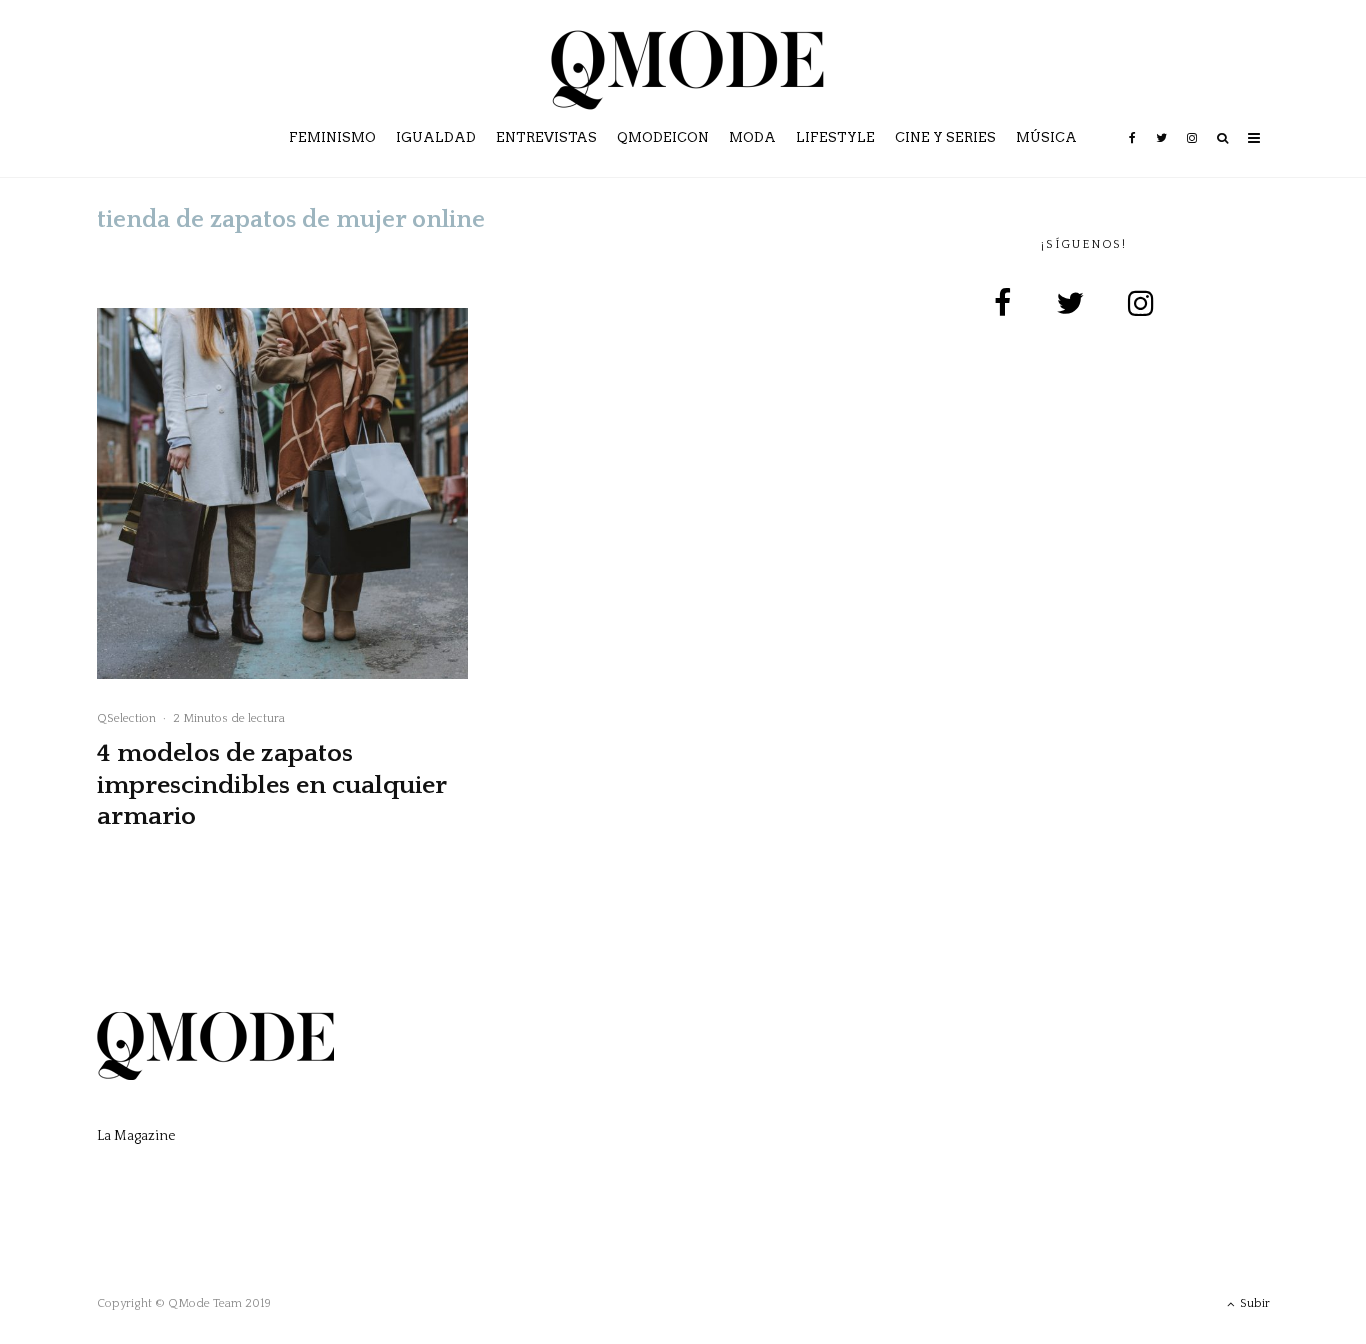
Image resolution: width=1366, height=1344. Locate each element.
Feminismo (332, 137)
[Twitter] (1161, 152)
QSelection (126, 718)
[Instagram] (1192, 152)
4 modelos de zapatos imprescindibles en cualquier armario (271, 784)
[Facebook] (1132, 152)
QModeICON (663, 137)
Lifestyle (835, 137)
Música (1046, 137)
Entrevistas (546, 137)
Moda (752, 137)
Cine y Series (945, 137)
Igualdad (436, 137)
